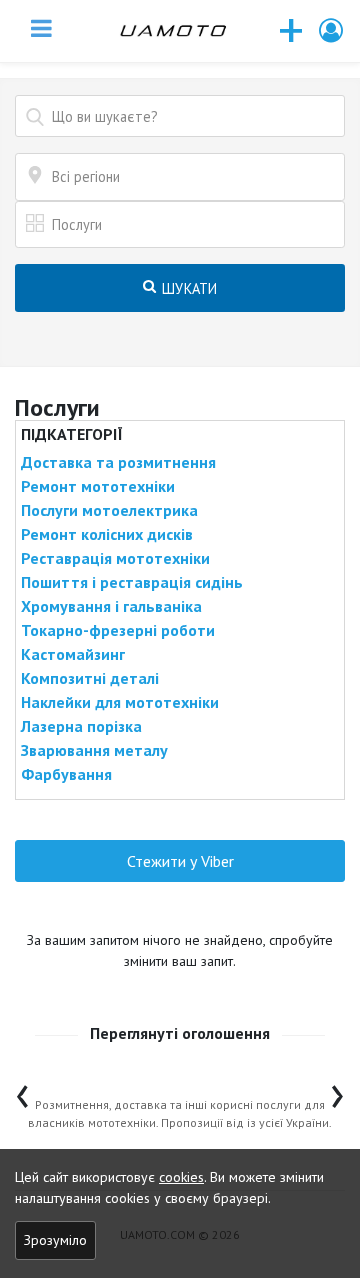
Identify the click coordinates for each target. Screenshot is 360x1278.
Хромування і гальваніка (111, 606)
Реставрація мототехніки (115, 558)
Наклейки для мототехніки (120, 702)
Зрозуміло (55, 1240)
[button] (332, 30)
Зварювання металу (94, 750)
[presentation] (22, 1091)
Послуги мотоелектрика (109, 510)
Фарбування (66, 774)
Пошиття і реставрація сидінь (132, 582)
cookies (181, 1177)
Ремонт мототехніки (98, 486)
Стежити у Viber (180, 861)
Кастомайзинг (73, 654)
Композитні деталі (90, 678)
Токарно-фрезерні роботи (118, 630)
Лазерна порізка (81, 726)
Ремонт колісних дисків (107, 534)
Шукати (188, 288)
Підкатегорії (72, 434)
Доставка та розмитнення (118, 462)
